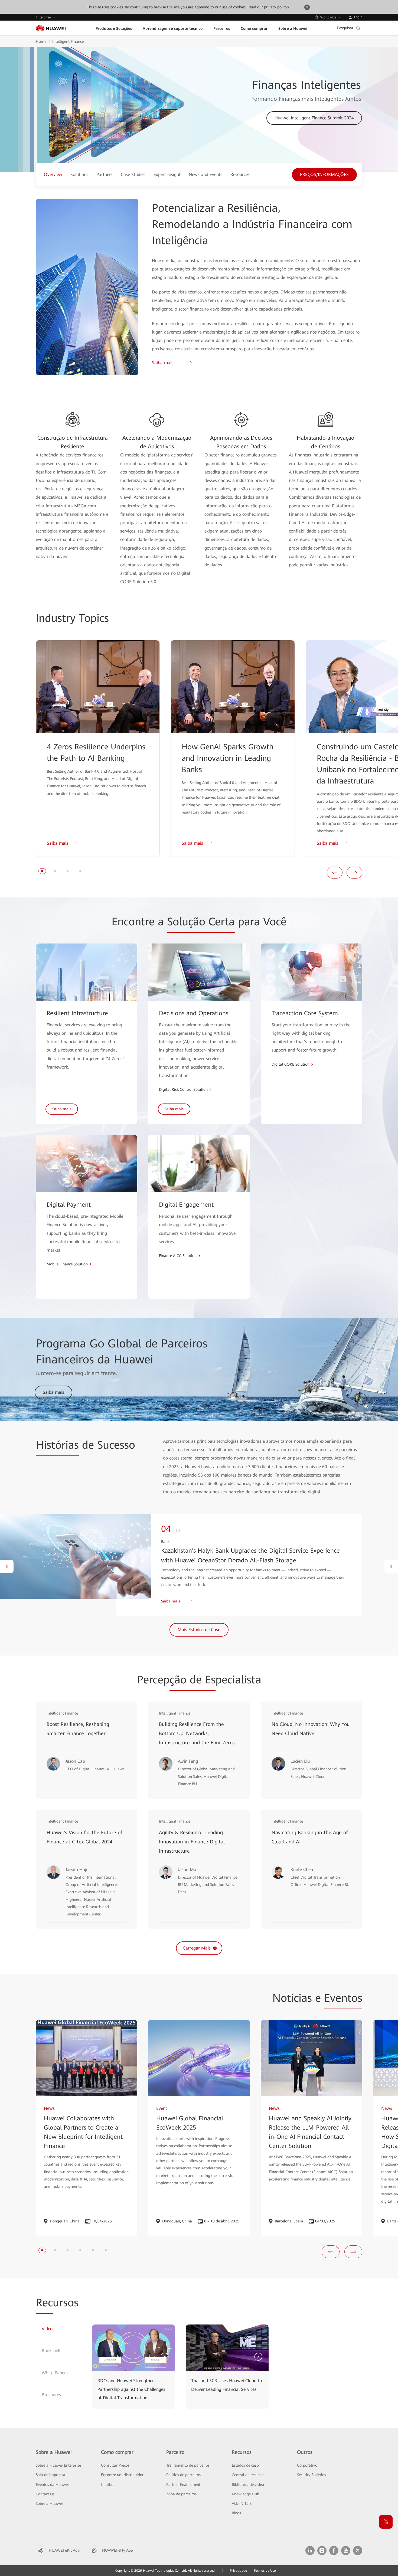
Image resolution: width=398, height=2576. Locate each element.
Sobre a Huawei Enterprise (58, 2465)
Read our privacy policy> (268, 7)
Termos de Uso (265, 2571)
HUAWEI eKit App (64, 2550)
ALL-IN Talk (242, 2503)
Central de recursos (248, 2475)
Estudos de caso (245, 2465)
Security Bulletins (311, 2475)
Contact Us (45, 2494)
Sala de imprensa (50, 2475)
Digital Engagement (186, 1205)
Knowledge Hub (245, 2494)
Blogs (236, 2513)
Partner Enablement (183, 2484)
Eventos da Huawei (52, 2484)
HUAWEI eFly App (118, 2550)
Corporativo (307, 2465)
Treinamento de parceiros (188, 2465)
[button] (42, 871)
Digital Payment (69, 1205)
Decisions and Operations (194, 1013)
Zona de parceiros (181, 2494)
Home (41, 41)
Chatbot (108, 2484)
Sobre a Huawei (49, 2503)
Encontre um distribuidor (122, 2475)
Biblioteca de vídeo (248, 2484)
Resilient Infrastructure (77, 1013)
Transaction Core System (305, 1013)
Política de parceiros (183, 2475)
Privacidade (238, 2571)
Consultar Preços (115, 2465)
